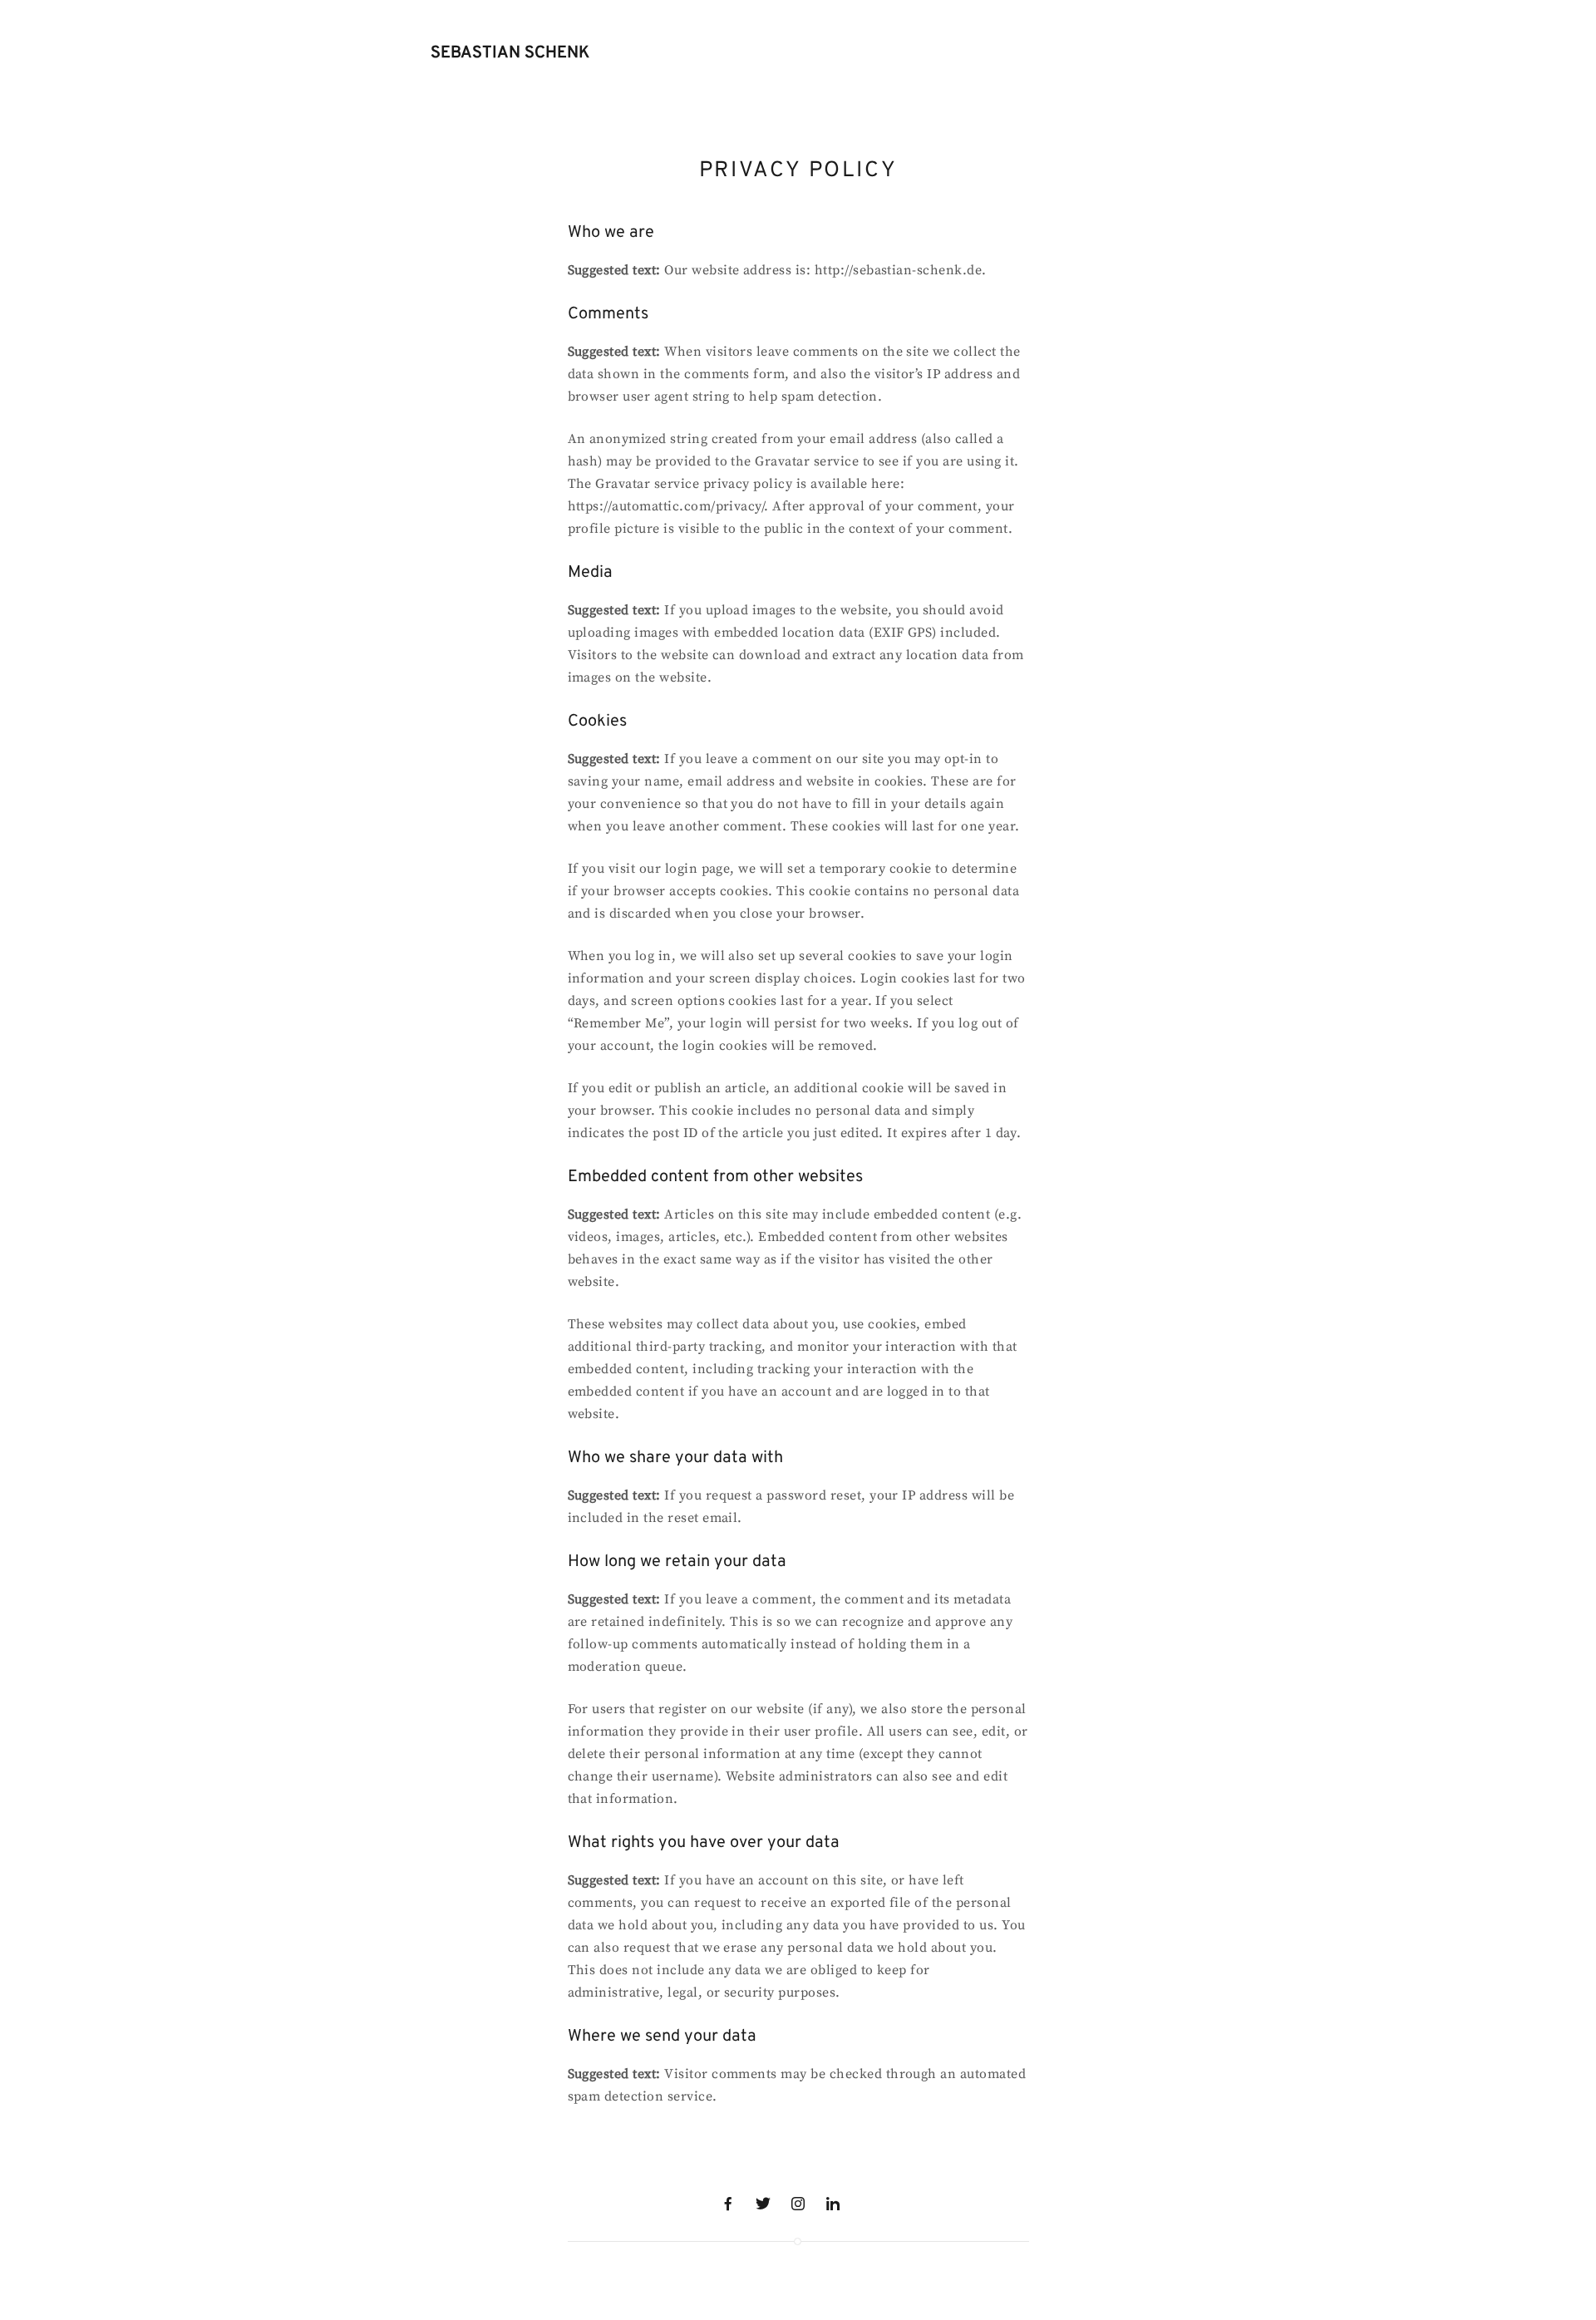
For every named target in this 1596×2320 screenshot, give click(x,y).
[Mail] (868, 2204)
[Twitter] (763, 2204)
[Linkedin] (833, 2204)
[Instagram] (798, 2204)
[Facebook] (728, 2204)
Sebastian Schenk (510, 53)
